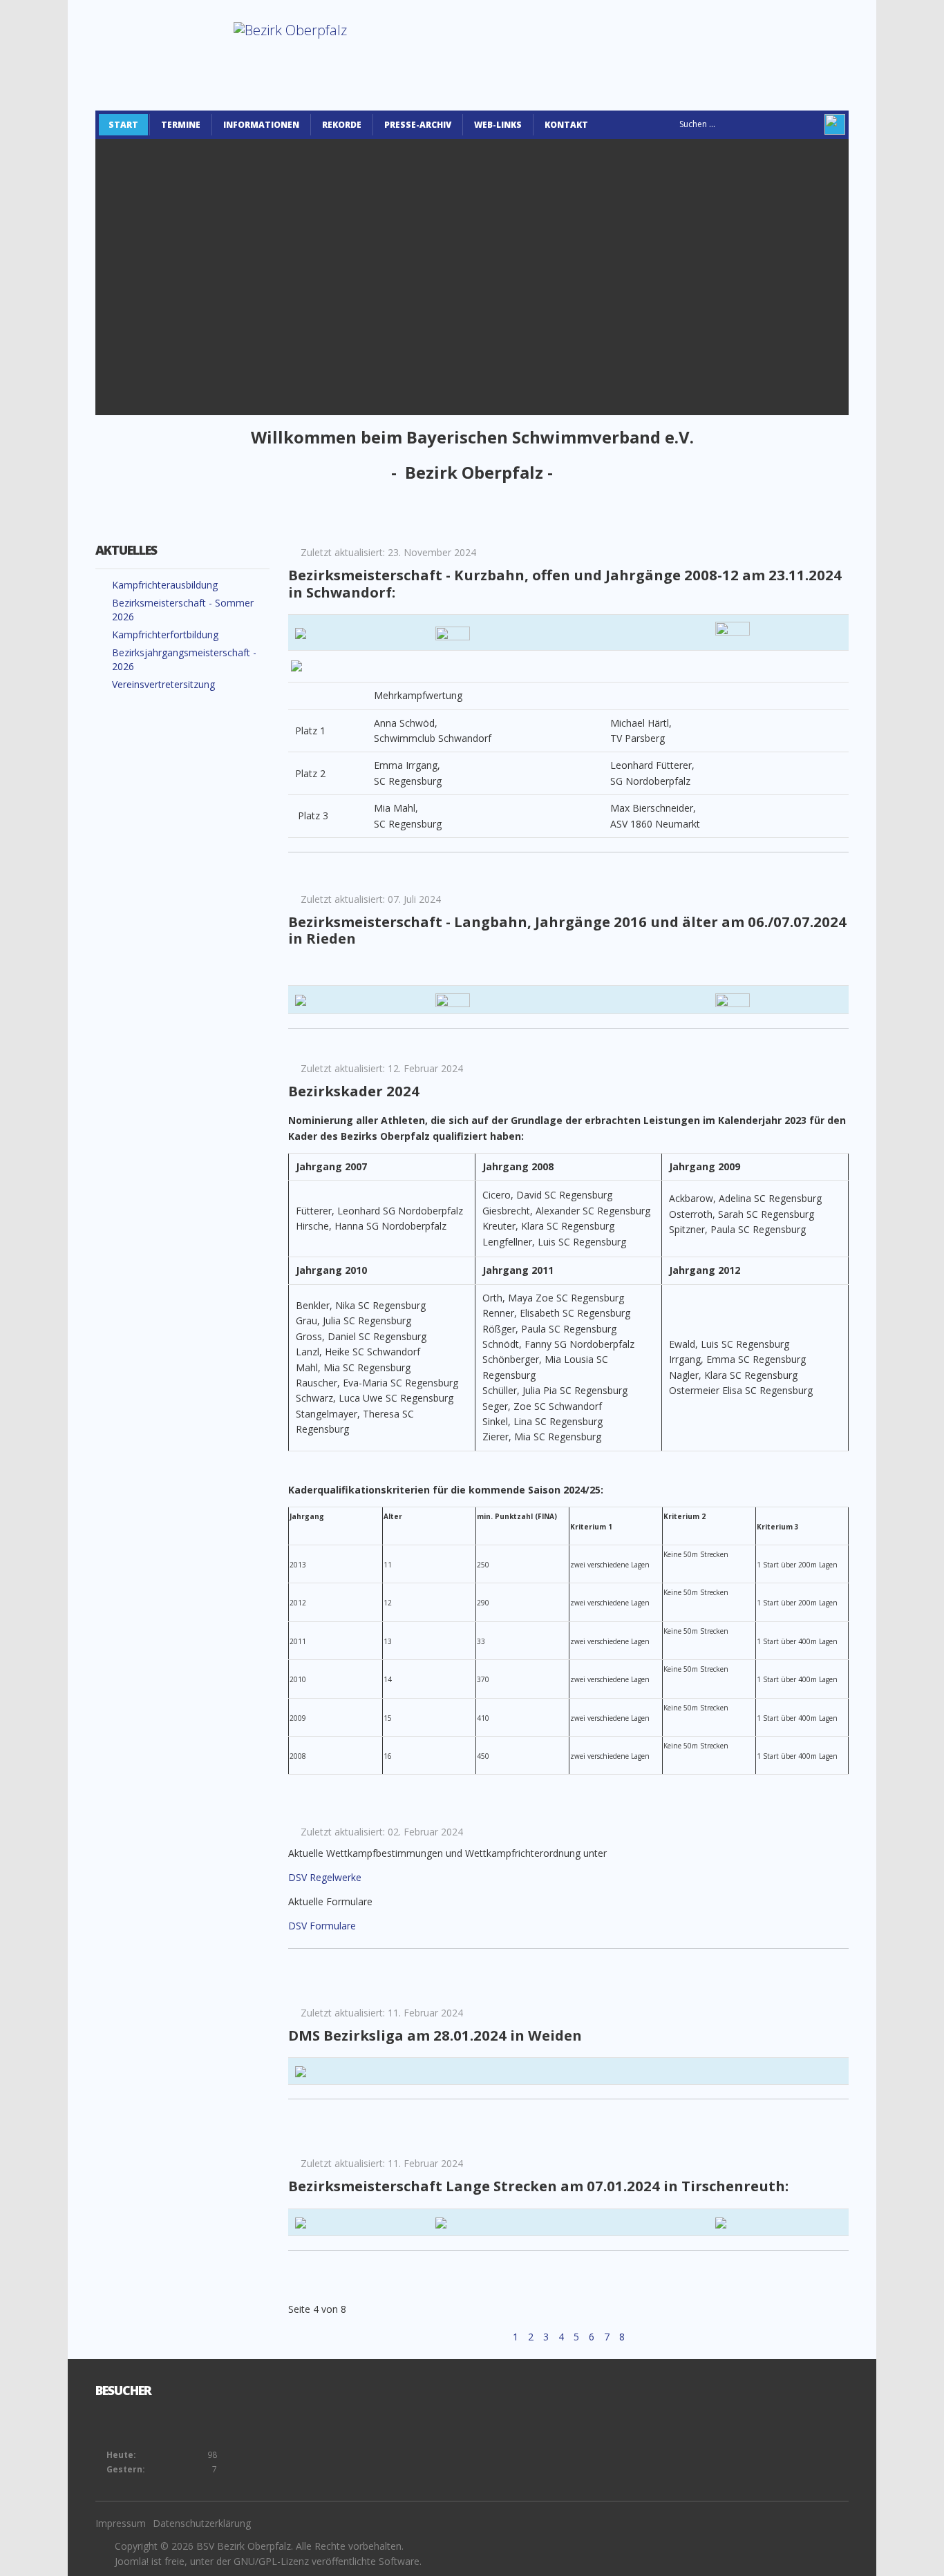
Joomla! (132, 2561)
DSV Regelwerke (325, 1877)
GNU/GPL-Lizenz (271, 2561)
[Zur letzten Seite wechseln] (659, 2337)
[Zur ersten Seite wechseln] (480, 2337)
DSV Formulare (322, 1926)
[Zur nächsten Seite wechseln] (641, 2337)
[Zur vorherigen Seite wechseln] (500, 2337)
